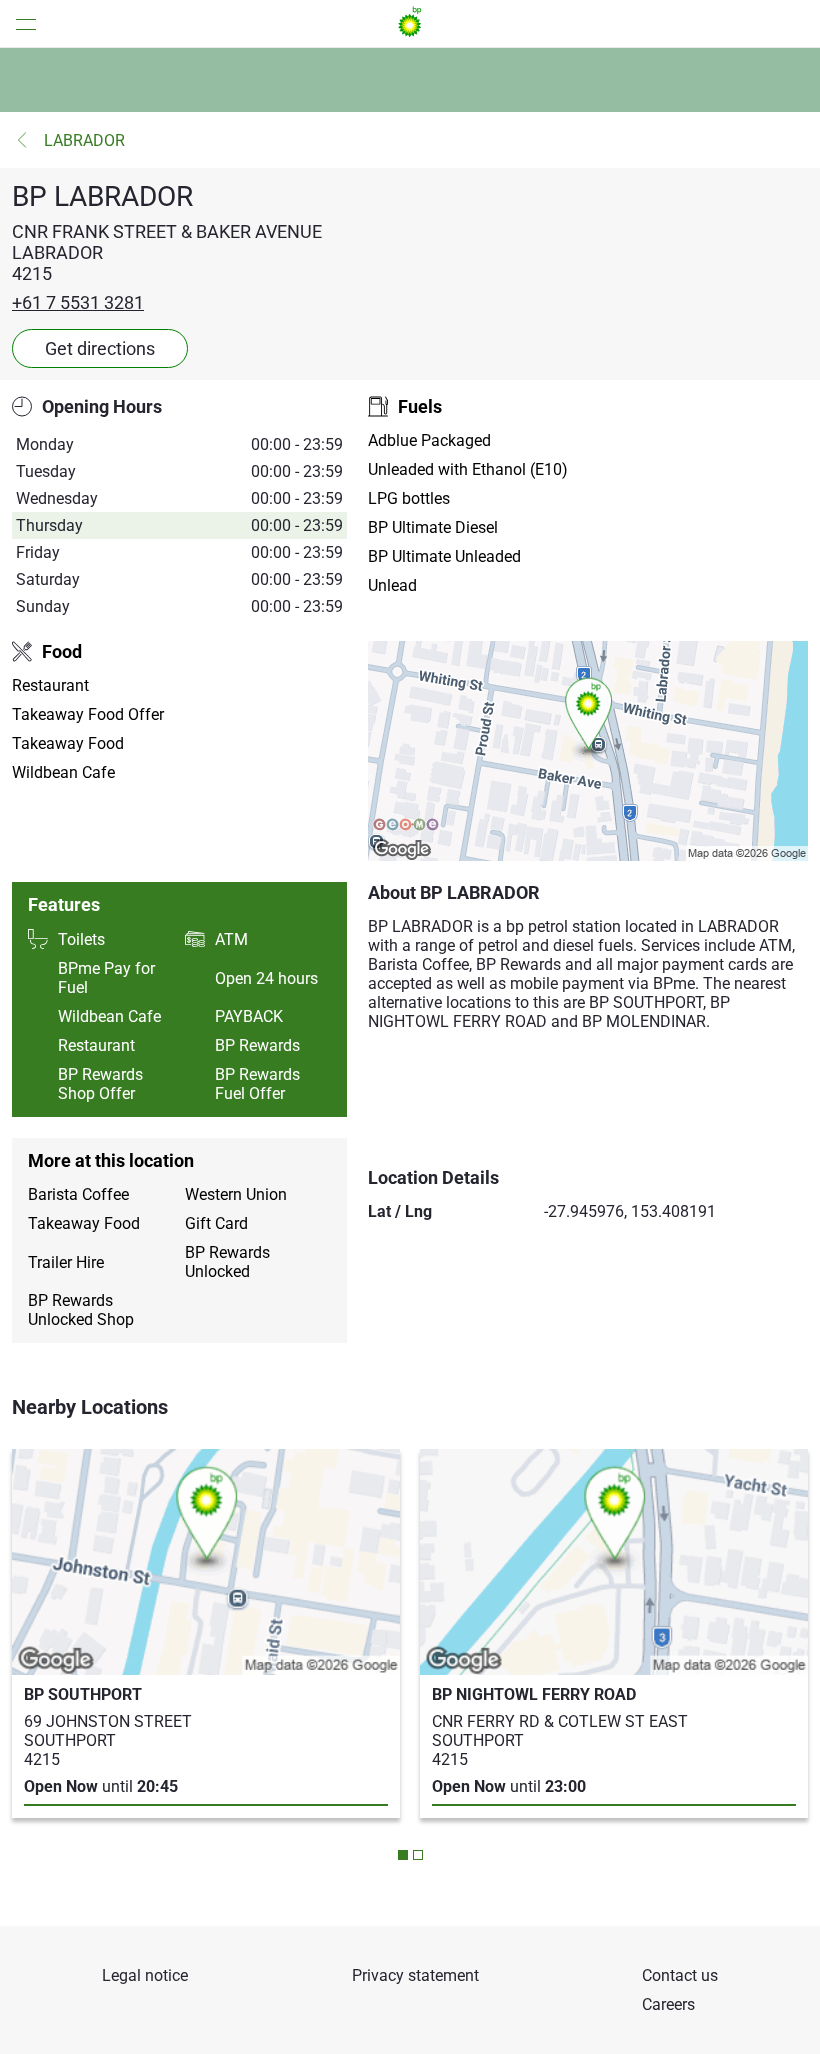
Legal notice (145, 1975)
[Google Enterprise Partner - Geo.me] (406, 826)
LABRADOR (84, 140)
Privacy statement (415, 1975)
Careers (668, 2004)
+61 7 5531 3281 (78, 302)
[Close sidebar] (20, 23)
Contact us (680, 1975)
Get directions (100, 348)
